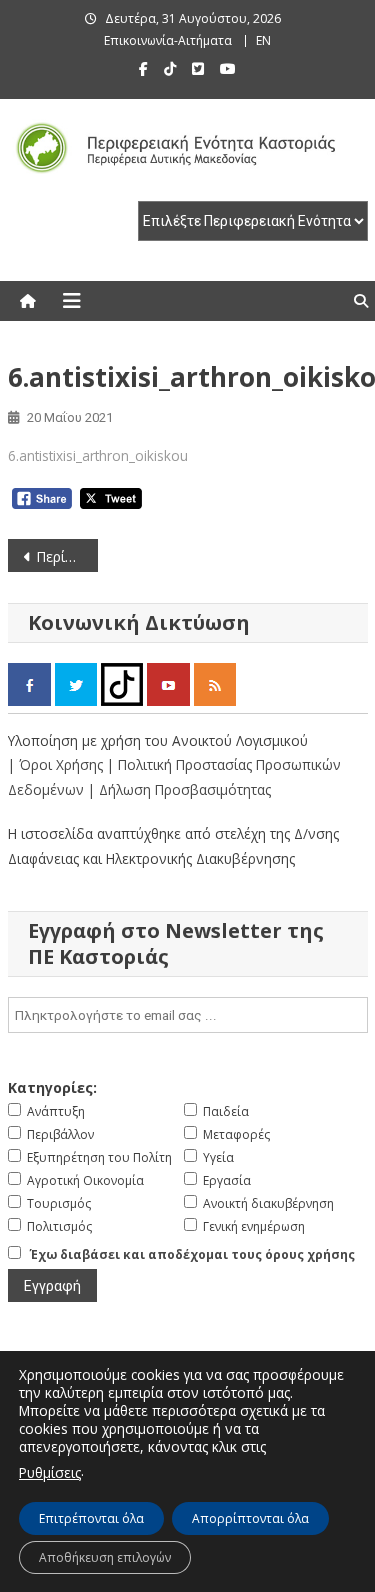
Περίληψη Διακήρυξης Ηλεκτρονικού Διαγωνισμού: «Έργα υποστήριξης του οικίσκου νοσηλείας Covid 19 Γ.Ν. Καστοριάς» (67, 556)
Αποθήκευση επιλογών (105, 1557)
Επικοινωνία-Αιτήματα (168, 40)
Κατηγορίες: (52, 1087)
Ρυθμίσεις (50, 1472)
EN (263, 40)
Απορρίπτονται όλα (250, 1518)
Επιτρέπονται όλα (91, 1518)
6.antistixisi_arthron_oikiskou (98, 455)
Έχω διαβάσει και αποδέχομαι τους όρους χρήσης (192, 1254)
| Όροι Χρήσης (57, 764)
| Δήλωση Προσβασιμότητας (179, 789)
